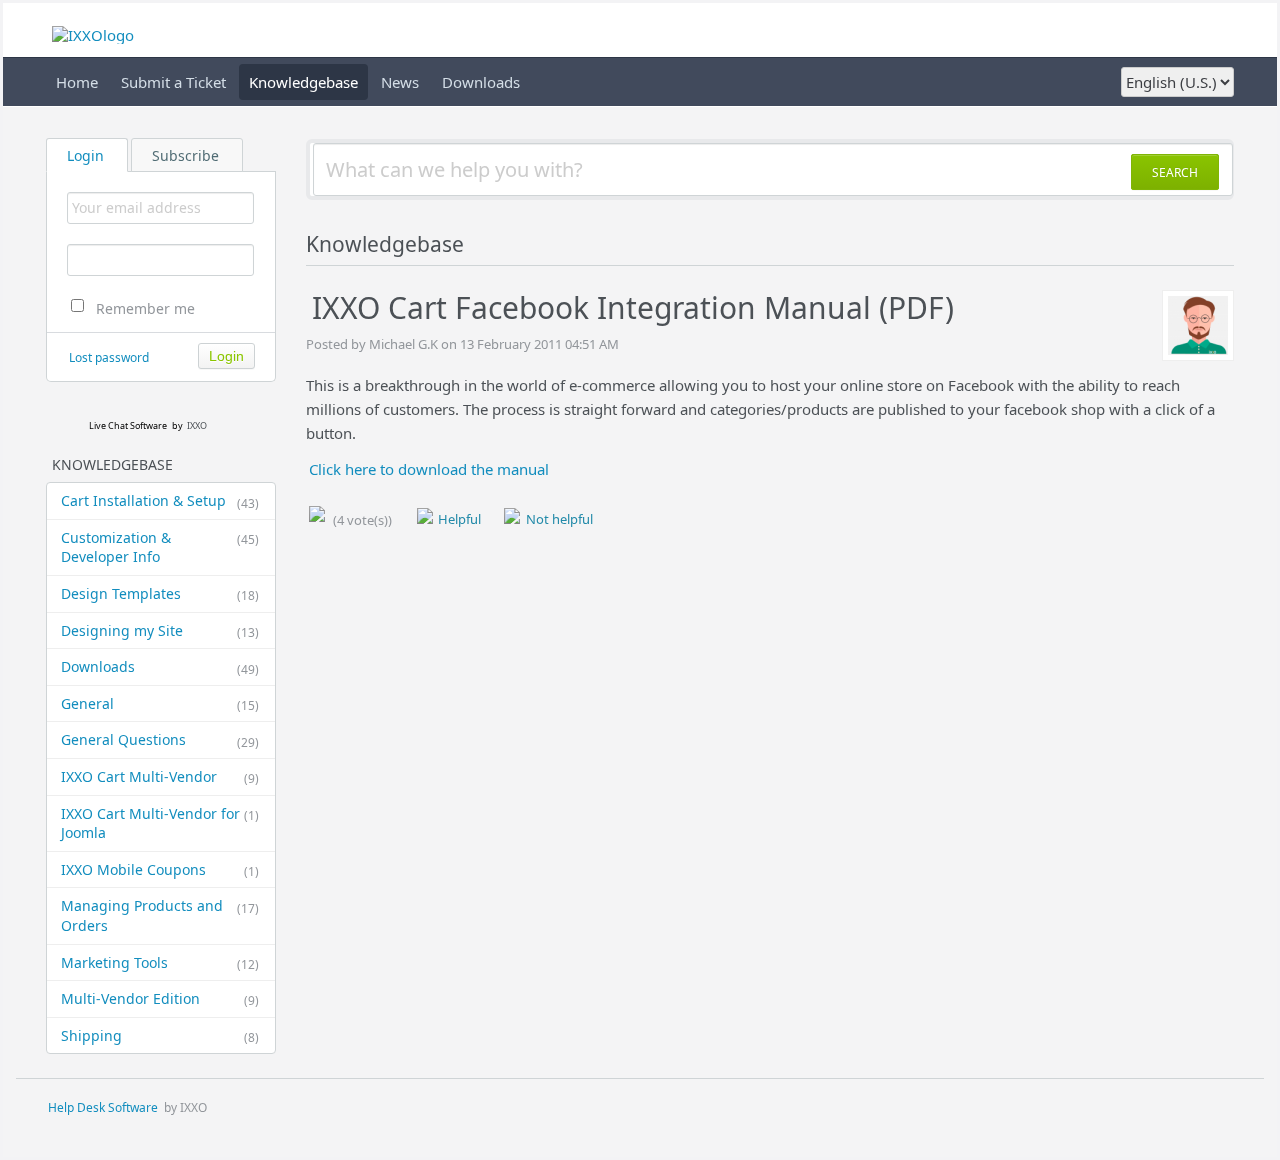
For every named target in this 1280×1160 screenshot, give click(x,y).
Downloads (481, 82)
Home (77, 82)
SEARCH (1175, 172)
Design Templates (160, 594)
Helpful (458, 519)
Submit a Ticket (173, 82)
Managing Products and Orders (160, 915)
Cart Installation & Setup (160, 501)
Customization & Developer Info (160, 547)
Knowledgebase (303, 82)
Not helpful (557, 519)
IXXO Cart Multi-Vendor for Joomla (160, 823)
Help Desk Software (103, 1107)
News (400, 82)
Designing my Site (160, 631)
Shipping (160, 1036)
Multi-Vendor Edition (160, 999)
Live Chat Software (128, 425)
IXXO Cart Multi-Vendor (160, 777)
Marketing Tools (160, 963)
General (160, 704)
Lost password (109, 357)
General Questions (160, 740)
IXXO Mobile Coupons (160, 870)
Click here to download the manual (429, 469)
